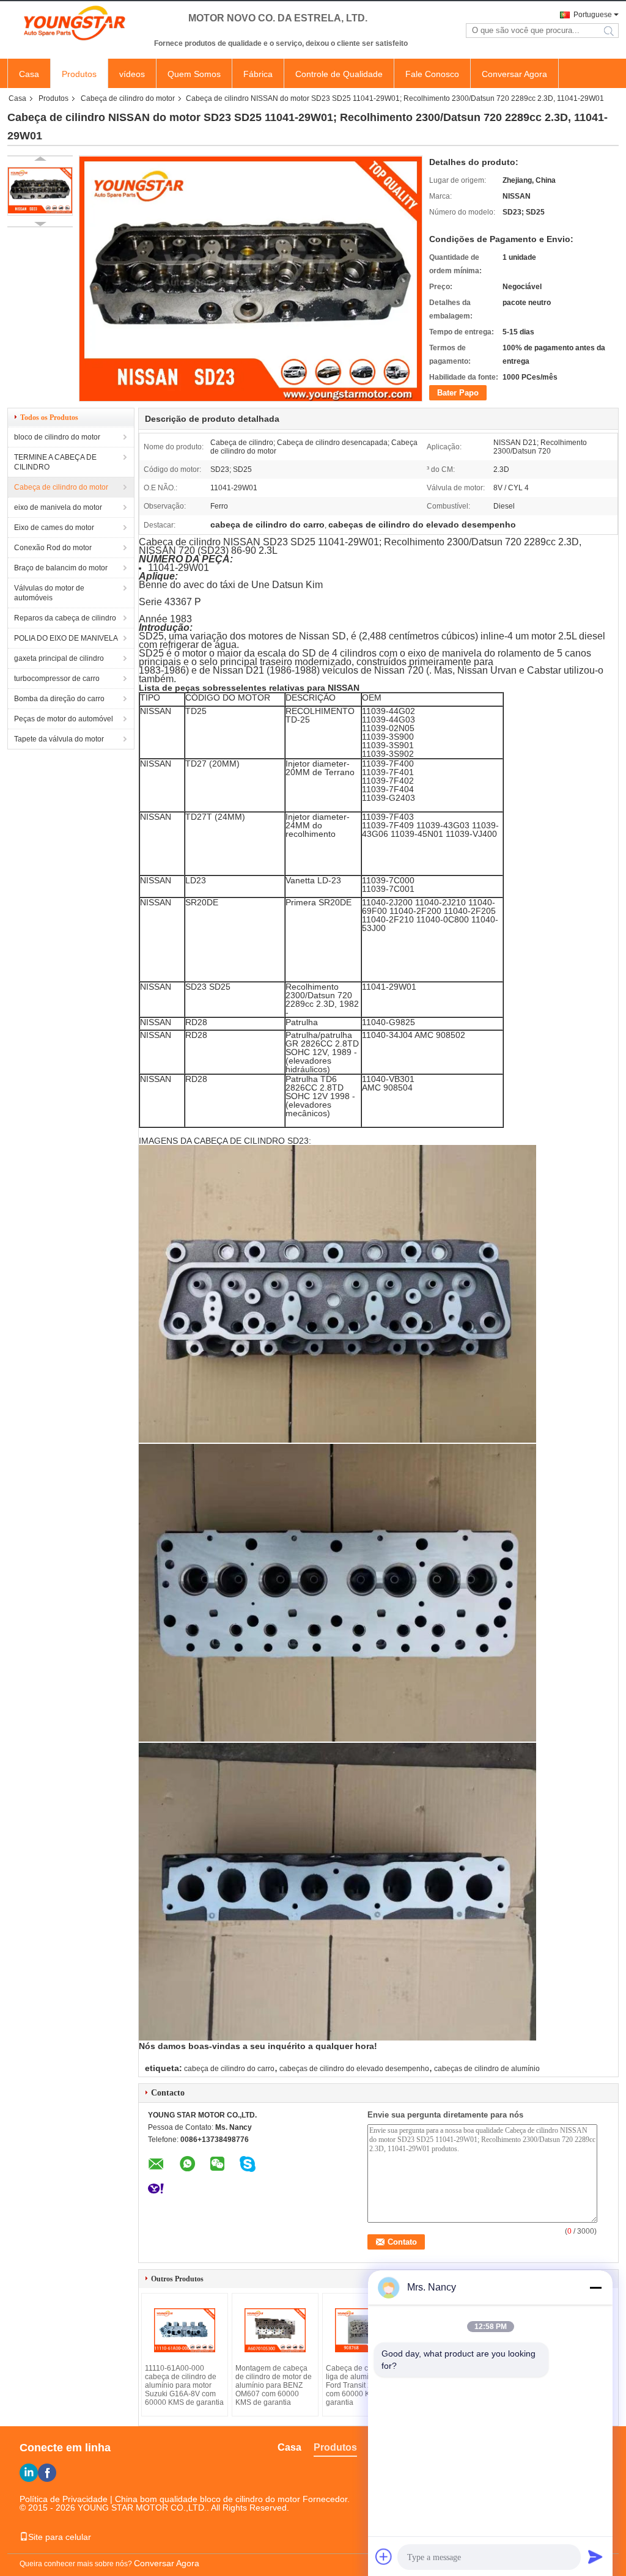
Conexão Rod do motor (53, 548)
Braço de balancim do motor (61, 568)
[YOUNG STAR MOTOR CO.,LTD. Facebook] (47, 2473)
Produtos (79, 74)
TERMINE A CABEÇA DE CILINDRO (55, 462)
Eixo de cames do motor (54, 528)
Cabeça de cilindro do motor (128, 98)
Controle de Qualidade (339, 74)
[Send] (595, 2556)
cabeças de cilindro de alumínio (487, 2069)
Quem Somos (194, 74)
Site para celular (60, 2537)
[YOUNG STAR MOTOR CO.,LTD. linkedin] (29, 2473)
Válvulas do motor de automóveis (49, 593)
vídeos (132, 74)
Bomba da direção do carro (59, 699)
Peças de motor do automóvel (64, 719)
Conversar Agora (514, 74)
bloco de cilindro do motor (57, 437)
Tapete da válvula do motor (59, 739)
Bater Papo (458, 393)
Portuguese (593, 15)
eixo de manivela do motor (58, 507)
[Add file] (384, 2556)
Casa (29, 74)
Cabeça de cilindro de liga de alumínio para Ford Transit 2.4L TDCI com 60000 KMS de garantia (363, 2385)
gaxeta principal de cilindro (59, 658)
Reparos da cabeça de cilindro (65, 618)
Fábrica (258, 74)
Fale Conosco (432, 74)
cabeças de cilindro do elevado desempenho (354, 2069)
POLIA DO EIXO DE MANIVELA (66, 638)
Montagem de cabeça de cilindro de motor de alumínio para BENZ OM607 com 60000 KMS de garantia (274, 2385)
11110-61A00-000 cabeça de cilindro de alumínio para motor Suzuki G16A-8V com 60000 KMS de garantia (184, 2385)
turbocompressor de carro (57, 679)
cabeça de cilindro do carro (229, 2069)
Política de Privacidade (64, 2499)
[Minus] (595, 2287)
